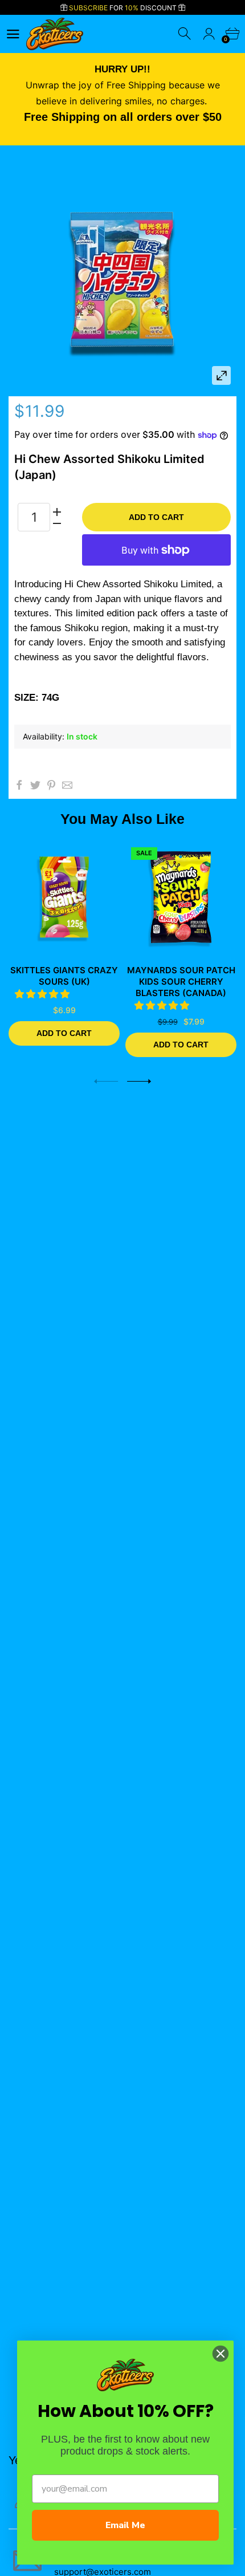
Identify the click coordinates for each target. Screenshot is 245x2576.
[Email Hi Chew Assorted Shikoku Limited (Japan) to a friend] (67, 785)
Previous (106, 1081)
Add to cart (156, 517)
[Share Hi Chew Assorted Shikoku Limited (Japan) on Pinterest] (51, 785)
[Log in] (209, 34)
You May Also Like (122, 819)
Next (139, 1081)
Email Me (125, 2525)
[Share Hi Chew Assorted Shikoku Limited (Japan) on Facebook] (19, 785)
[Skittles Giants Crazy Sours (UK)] (64, 897)
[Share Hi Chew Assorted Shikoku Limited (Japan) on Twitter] (35, 785)
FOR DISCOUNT (124, 8)
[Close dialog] (220, 2354)
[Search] (185, 34)
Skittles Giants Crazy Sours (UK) (64, 976)
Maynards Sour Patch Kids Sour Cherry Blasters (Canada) (181, 982)
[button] (44, 994)
